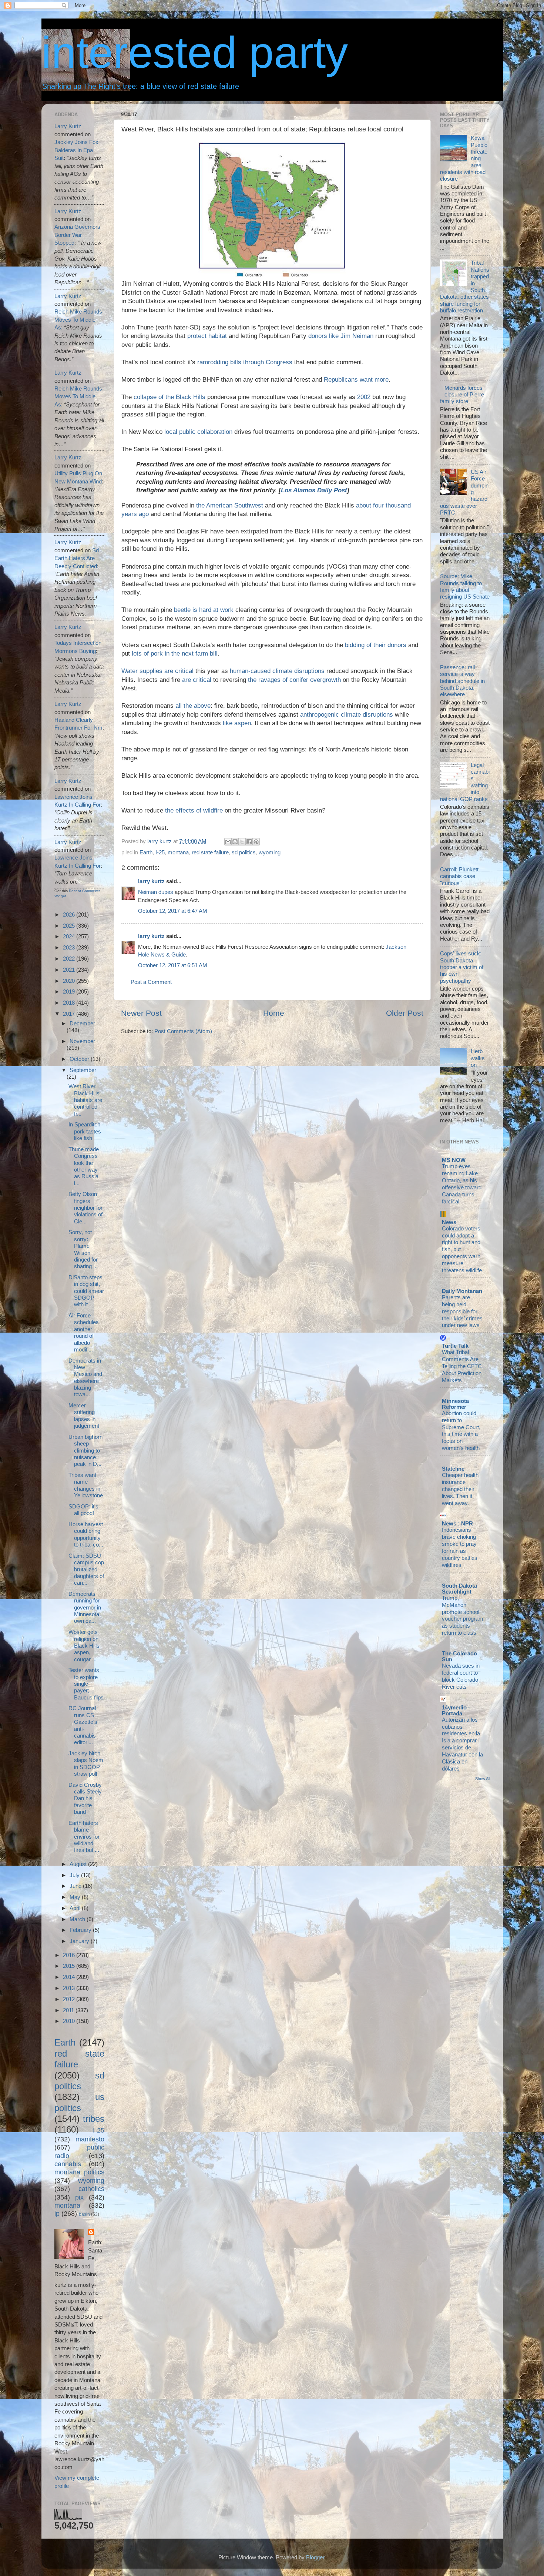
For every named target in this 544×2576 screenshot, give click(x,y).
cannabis (68, 2164)
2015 (70, 1966)
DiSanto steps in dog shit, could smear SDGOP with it (86, 1291)
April (76, 1908)
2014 (70, 1977)
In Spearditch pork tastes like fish (85, 1131)
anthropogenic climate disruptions (347, 715)
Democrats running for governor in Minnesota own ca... (85, 1607)
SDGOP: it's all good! (83, 1510)
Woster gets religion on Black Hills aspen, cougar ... (84, 1645)
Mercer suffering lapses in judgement (84, 1416)
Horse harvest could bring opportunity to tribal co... (86, 1534)
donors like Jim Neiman (341, 336)
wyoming (270, 852)
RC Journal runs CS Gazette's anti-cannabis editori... (83, 1725)
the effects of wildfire (194, 810)
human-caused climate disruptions (277, 671)
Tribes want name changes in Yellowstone (86, 1485)
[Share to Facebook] (249, 842)
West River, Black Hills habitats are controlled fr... (85, 1100)
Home (274, 1013)
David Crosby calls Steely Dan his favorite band (85, 1798)
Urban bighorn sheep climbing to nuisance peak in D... (85, 1450)
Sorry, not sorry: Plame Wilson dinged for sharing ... (83, 1249)
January (80, 1941)
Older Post (405, 1013)
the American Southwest (230, 505)
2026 (70, 915)
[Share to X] (242, 842)
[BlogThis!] (235, 842)
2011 (69, 2010)
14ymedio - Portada (456, 1710)
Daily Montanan (462, 1291)
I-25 (160, 852)
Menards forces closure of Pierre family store (462, 395)
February (81, 1930)
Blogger (315, 2557)
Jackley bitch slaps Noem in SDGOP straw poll (86, 1763)
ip (57, 2213)
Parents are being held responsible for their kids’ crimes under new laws (462, 1312)
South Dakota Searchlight (459, 1589)
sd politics (244, 852)
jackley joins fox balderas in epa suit (76, 150)
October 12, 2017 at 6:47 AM (173, 911)
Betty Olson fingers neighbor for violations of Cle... (85, 1207)
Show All (483, 1779)
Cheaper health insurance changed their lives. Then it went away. (460, 1489)
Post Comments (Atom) (183, 1031)
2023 (70, 947)
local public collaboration (198, 432)
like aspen (237, 723)
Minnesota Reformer (455, 1404)
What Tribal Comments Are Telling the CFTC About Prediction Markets (462, 1366)
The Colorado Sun (459, 1656)
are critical (197, 680)
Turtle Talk (455, 1346)
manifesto (90, 2139)
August (79, 1864)
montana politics (79, 2172)
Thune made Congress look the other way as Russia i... (84, 1166)
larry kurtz (151, 881)
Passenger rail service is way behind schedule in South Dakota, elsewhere (462, 681)
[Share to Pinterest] (256, 842)
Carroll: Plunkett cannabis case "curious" (459, 876)
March (78, 1919)
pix (79, 2197)
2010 (70, 2021)
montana (178, 852)
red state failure (210, 852)
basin (84, 2214)
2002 (364, 397)
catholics (91, 2189)
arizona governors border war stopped (77, 235)
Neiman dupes (156, 892)
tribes (94, 2119)
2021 (70, 970)
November (82, 1041)
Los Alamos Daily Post (314, 490)
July (75, 1875)
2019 (70, 991)
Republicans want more (356, 380)
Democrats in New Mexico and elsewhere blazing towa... (85, 1378)
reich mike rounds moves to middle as (78, 319)
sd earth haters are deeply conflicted (77, 558)
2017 (70, 1014)
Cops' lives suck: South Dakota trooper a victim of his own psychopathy (462, 967)
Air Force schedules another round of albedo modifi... (84, 1332)
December (82, 1023)
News (449, 1222)
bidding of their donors (376, 645)
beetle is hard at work (204, 610)
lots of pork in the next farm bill (175, 654)
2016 (70, 1955)
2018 (70, 1003)
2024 (70, 936)
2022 (70, 959)
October (80, 1059)
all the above (193, 706)
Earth (146, 852)
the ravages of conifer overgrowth (294, 680)
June (76, 1886)
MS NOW (454, 1160)
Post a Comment (151, 982)
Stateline (453, 1469)
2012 (70, 1999)
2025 (70, 926)
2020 (70, 981)
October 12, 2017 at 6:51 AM (173, 965)
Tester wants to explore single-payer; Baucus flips (86, 1684)
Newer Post (141, 1013)
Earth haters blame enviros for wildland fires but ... (84, 1836)
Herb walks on (478, 1058)
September (83, 1070)
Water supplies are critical (157, 671)
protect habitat (207, 336)
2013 (70, 1988)
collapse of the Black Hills (169, 397)
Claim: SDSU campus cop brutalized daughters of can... (86, 1569)
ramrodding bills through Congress (245, 362)
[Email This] (228, 842)
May (76, 1897)
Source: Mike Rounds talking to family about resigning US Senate (465, 586)
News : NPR (457, 1523)
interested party (195, 52)
